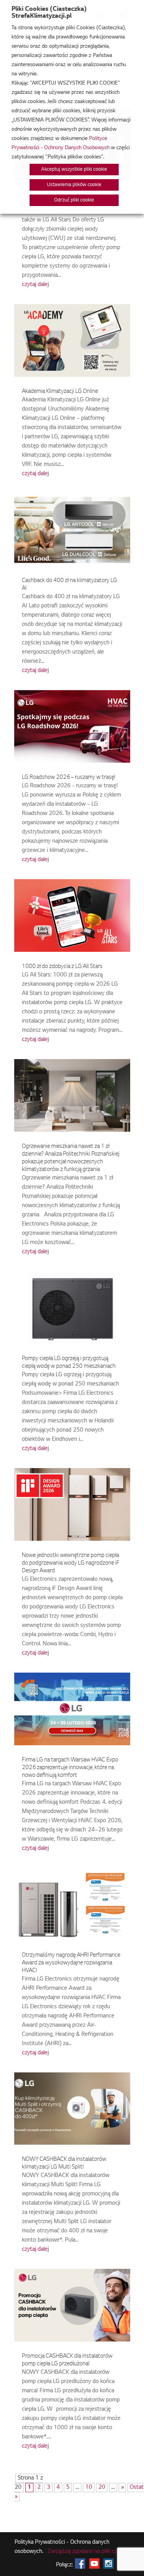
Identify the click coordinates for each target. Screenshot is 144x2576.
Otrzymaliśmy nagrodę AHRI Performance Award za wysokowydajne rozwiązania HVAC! (71, 1963)
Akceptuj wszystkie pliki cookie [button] (74, 170)
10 (89, 2488)
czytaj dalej (35, 285)
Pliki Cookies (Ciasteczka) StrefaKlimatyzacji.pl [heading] (49, 13)
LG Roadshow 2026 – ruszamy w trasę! (69, 778)
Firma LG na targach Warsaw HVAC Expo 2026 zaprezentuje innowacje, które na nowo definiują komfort (70, 1768)
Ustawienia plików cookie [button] (74, 185)
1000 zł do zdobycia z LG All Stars (62, 967)
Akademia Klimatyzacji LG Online (60, 392)
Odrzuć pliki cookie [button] (74, 200)
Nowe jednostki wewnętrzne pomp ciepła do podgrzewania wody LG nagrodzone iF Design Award (71, 1563)
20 (102, 2488)
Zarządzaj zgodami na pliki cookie (88, 2552)
